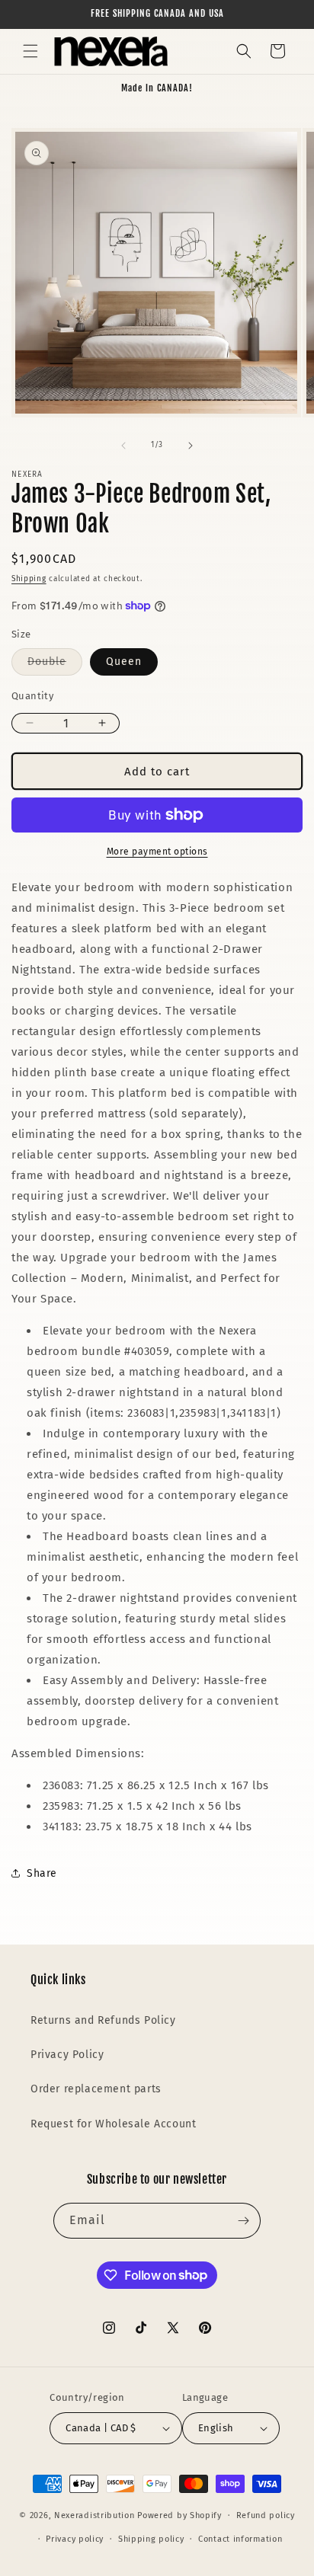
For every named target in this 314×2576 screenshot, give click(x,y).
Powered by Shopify (179, 2515)
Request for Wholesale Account (113, 2124)
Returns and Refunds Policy (103, 2020)
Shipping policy (151, 2539)
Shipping (29, 579)
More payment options (157, 852)
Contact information (240, 2539)
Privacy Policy (67, 2055)
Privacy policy (75, 2539)
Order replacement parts (96, 2089)
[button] (30, 51)
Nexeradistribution (95, 2515)
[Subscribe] (243, 2221)
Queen (124, 662)
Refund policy (266, 2515)
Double (55, 665)
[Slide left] (123, 446)
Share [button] (42, 1873)
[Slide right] (191, 446)
